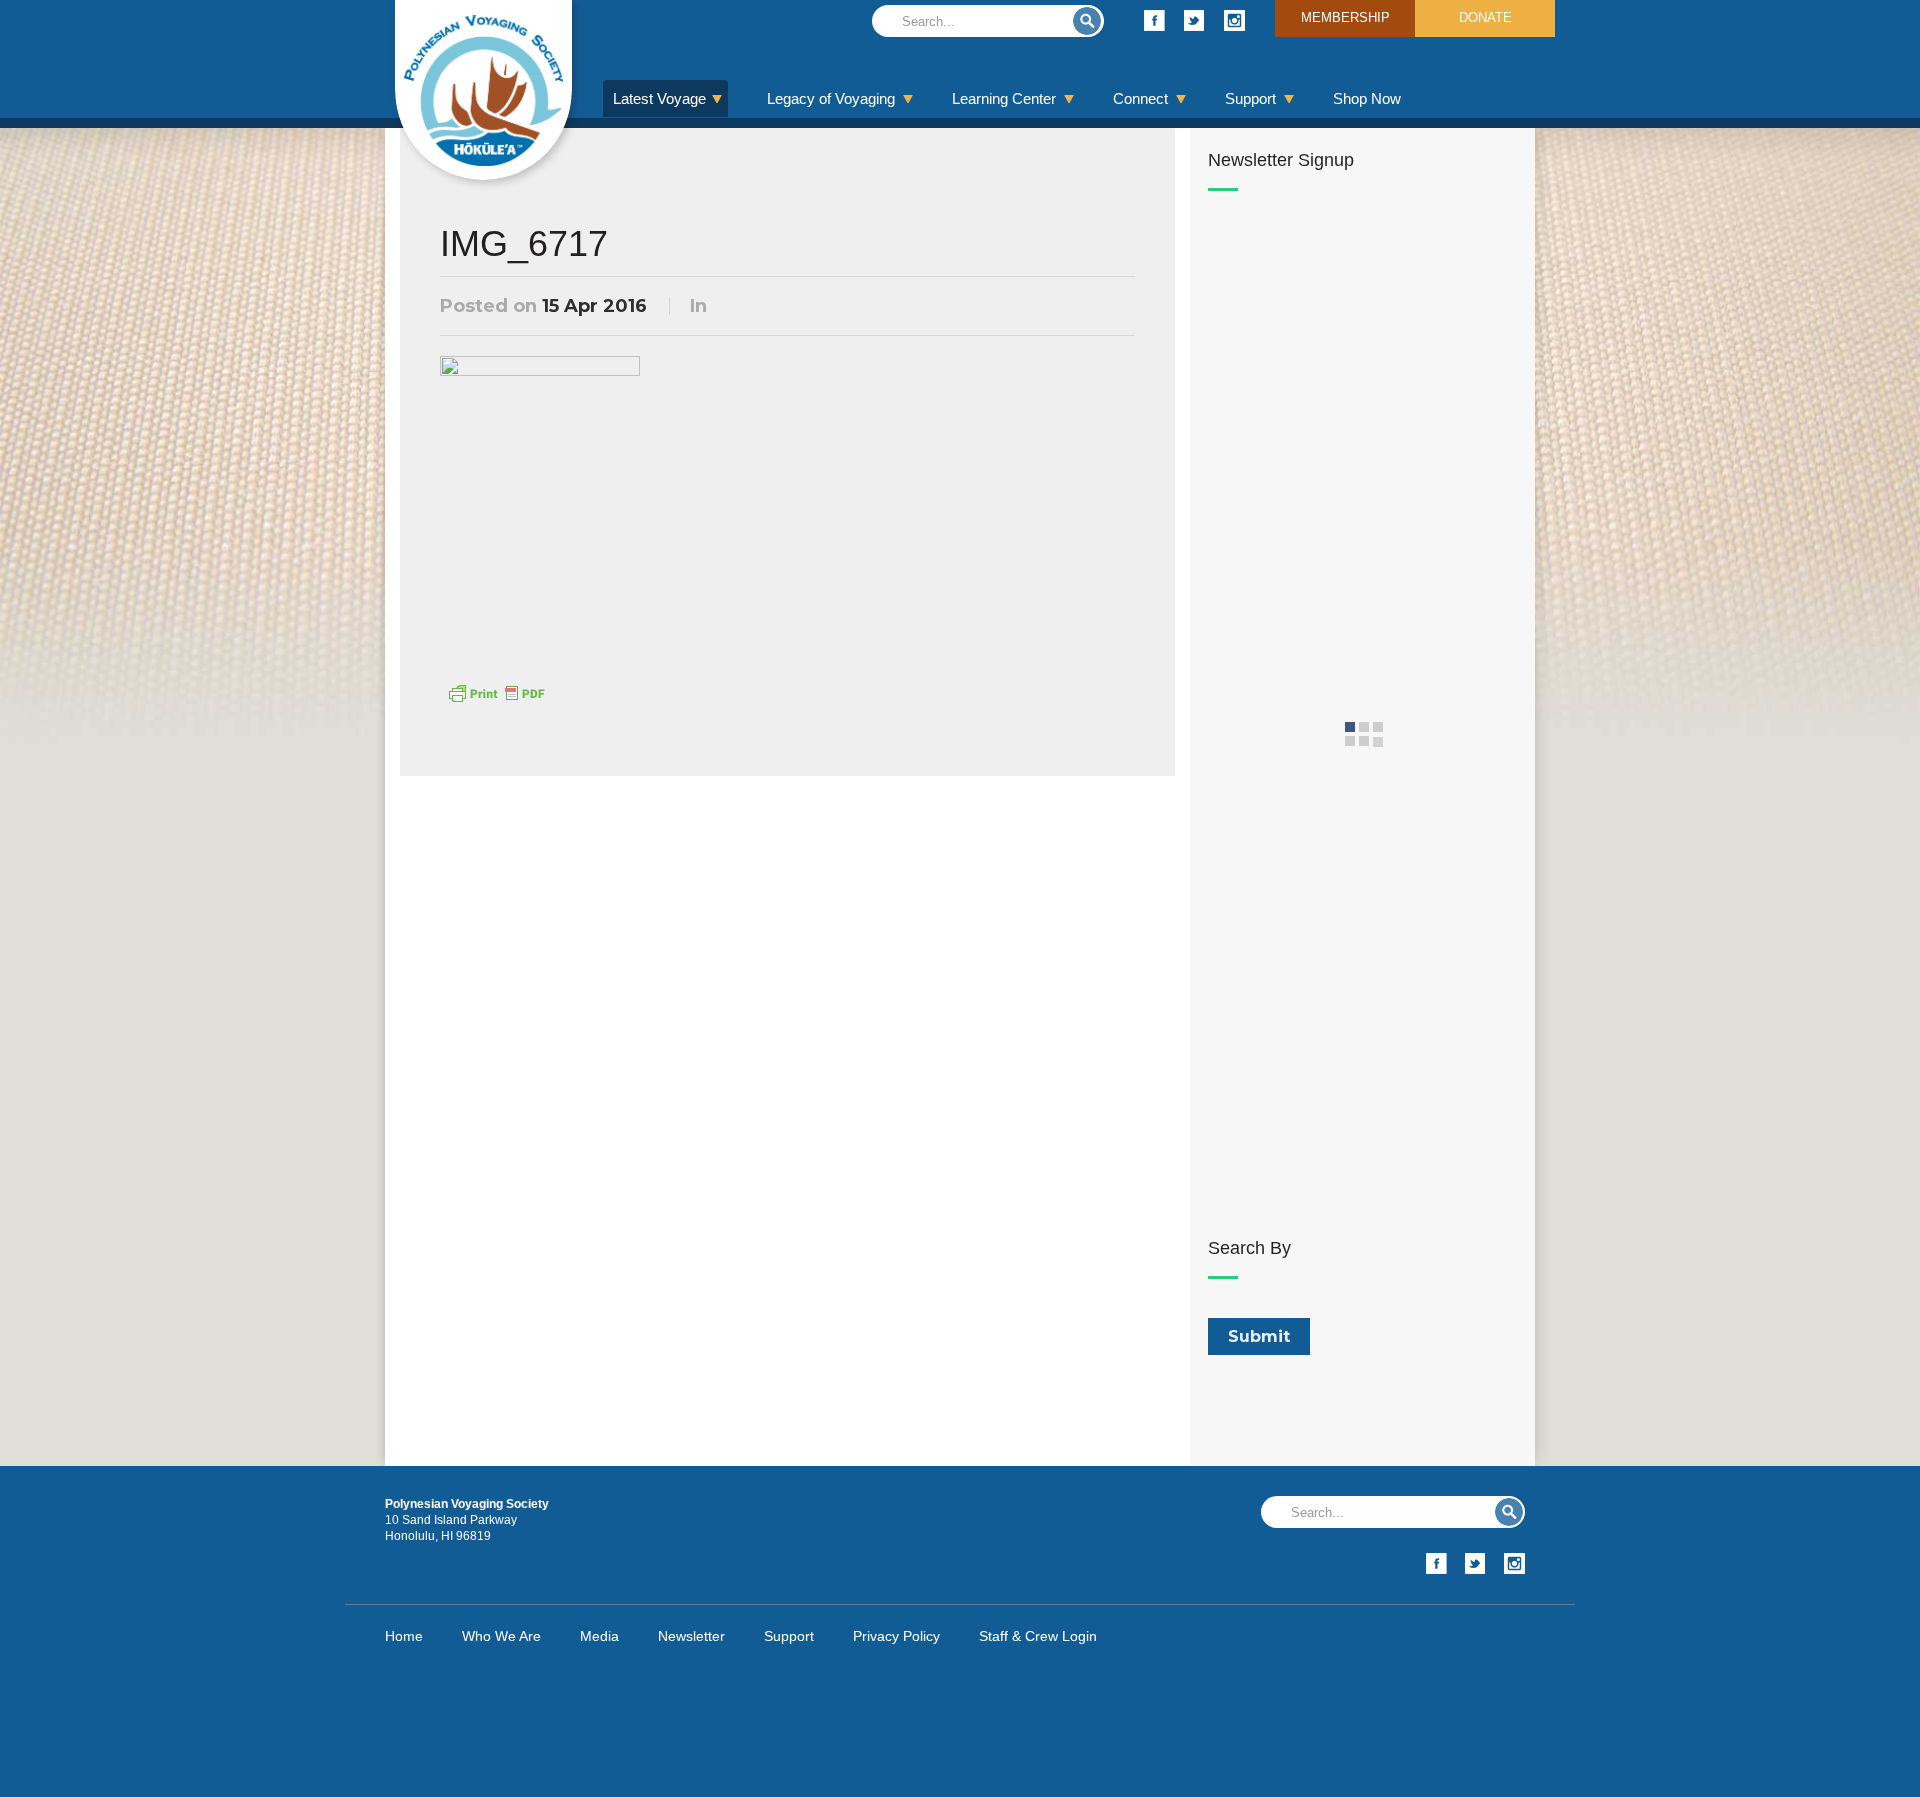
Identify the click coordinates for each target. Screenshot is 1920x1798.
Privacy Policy (896, 1636)
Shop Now (1367, 98)
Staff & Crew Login (1038, 1636)
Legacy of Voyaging (831, 98)
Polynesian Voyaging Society (483, 90)
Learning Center (1004, 98)
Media (599, 1636)
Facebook (1154, 20)
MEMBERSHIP (1345, 17)
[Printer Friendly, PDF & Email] (496, 692)
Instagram (1234, 20)
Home (404, 1636)
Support (1250, 98)
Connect (1140, 98)
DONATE (1485, 17)
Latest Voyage (659, 98)
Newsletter (691, 1636)
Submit (1087, 21)
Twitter (1194, 20)
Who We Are (501, 1636)
